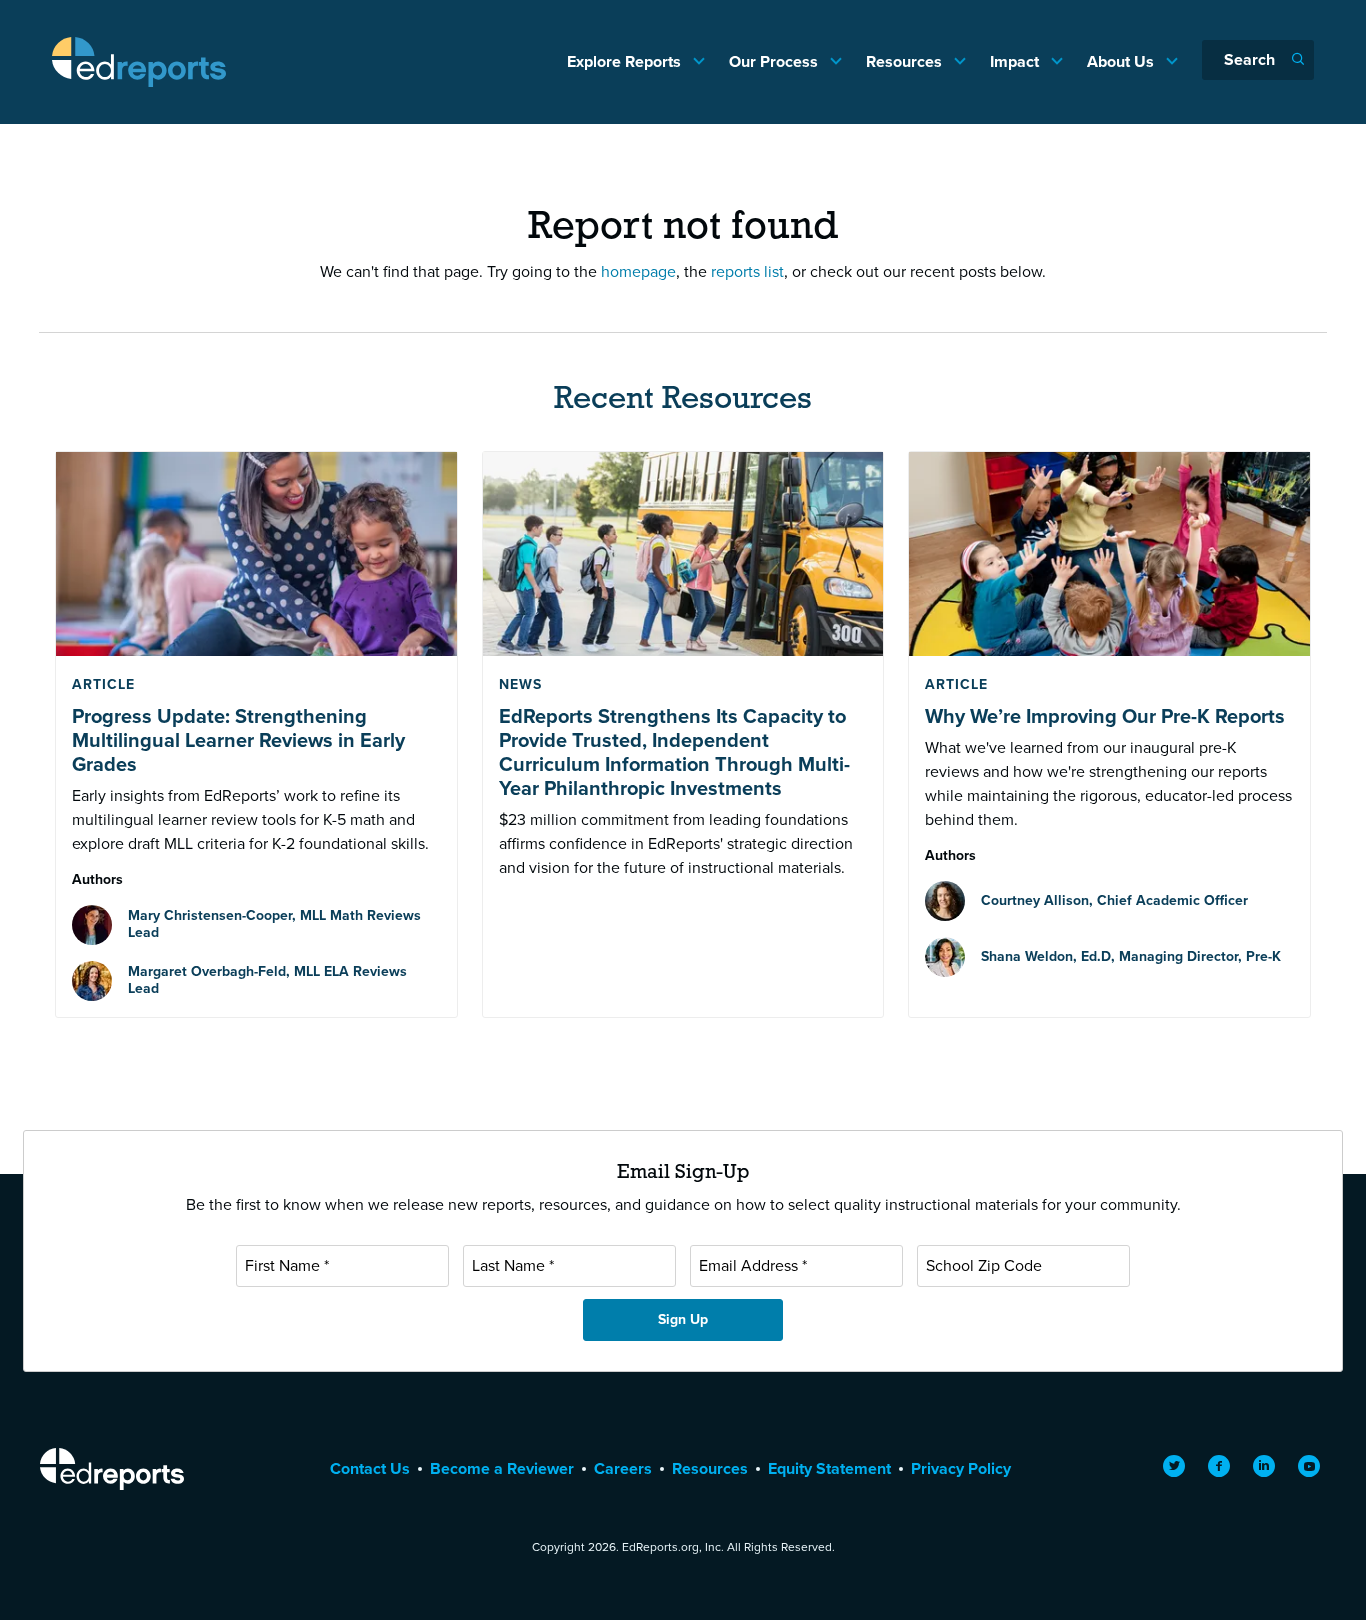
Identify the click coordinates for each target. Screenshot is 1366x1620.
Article (103, 684)
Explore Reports (626, 61)
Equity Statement (829, 1468)
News (520, 684)
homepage (638, 271)
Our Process (775, 61)
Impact (1016, 61)
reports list (747, 271)
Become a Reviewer (502, 1468)
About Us (1122, 61)
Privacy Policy (961, 1468)
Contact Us (370, 1468)
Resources (906, 61)
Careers (623, 1468)
